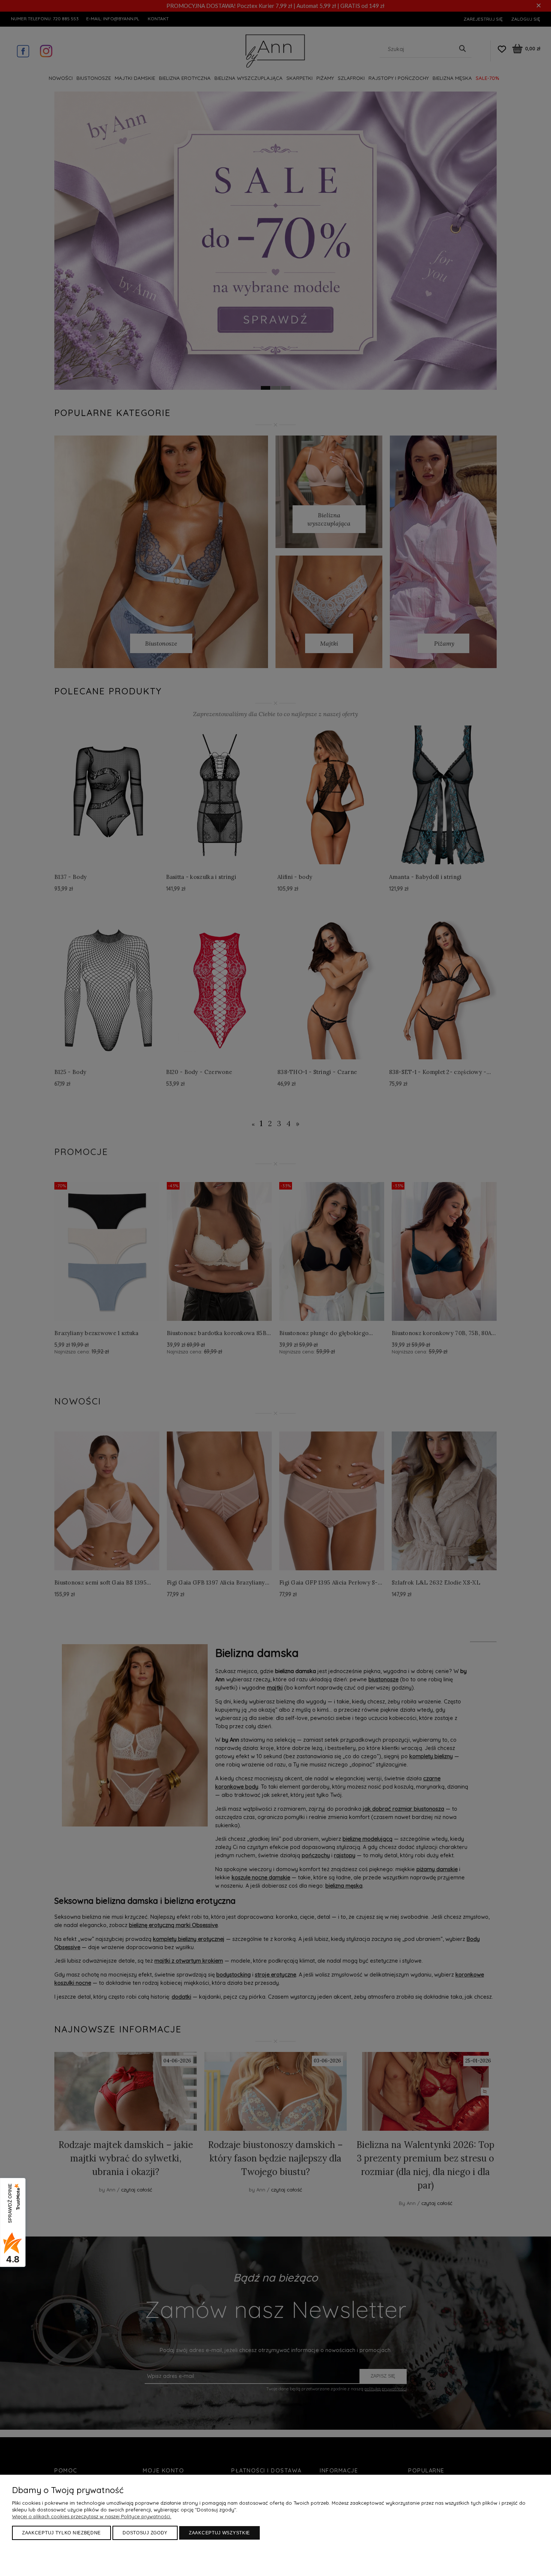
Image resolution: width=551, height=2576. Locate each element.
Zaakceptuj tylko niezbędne (61, 2533)
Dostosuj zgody (145, 2533)
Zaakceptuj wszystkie (219, 2533)
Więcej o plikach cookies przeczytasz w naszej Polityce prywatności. (92, 2516)
